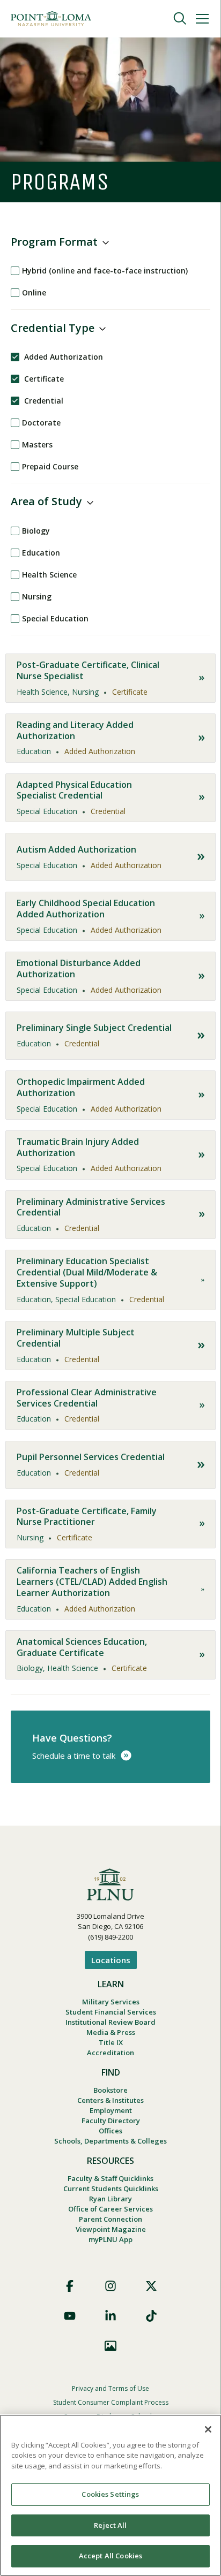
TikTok (151, 2316)
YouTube (70, 2316)
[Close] (208, 2429)
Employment (111, 2110)
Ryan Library (110, 2199)
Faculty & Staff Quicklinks (110, 2178)
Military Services (111, 2002)
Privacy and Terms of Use (110, 2388)
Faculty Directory (111, 2121)
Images (110, 2346)
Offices (110, 2131)
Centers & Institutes (110, 2100)
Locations (111, 1960)
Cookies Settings (110, 2494)
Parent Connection (110, 2219)
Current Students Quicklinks (111, 2189)
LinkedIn (110, 2316)
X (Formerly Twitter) (151, 2286)
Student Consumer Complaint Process (111, 2402)
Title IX (111, 2042)
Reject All (110, 2525)
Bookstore (110, 2090)
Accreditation (110, 2053)
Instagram (110, 2286)
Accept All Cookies (110, 2556)
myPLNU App (110, 2239)
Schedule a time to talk (74, 1756)
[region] (110, 2495)
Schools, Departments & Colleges (110, 2141)
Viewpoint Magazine (111, 2229)
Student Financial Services (111, 2012)
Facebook (70, 2286)
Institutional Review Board (110, 2022)
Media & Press (111, 2032)
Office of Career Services (110, 2209)
